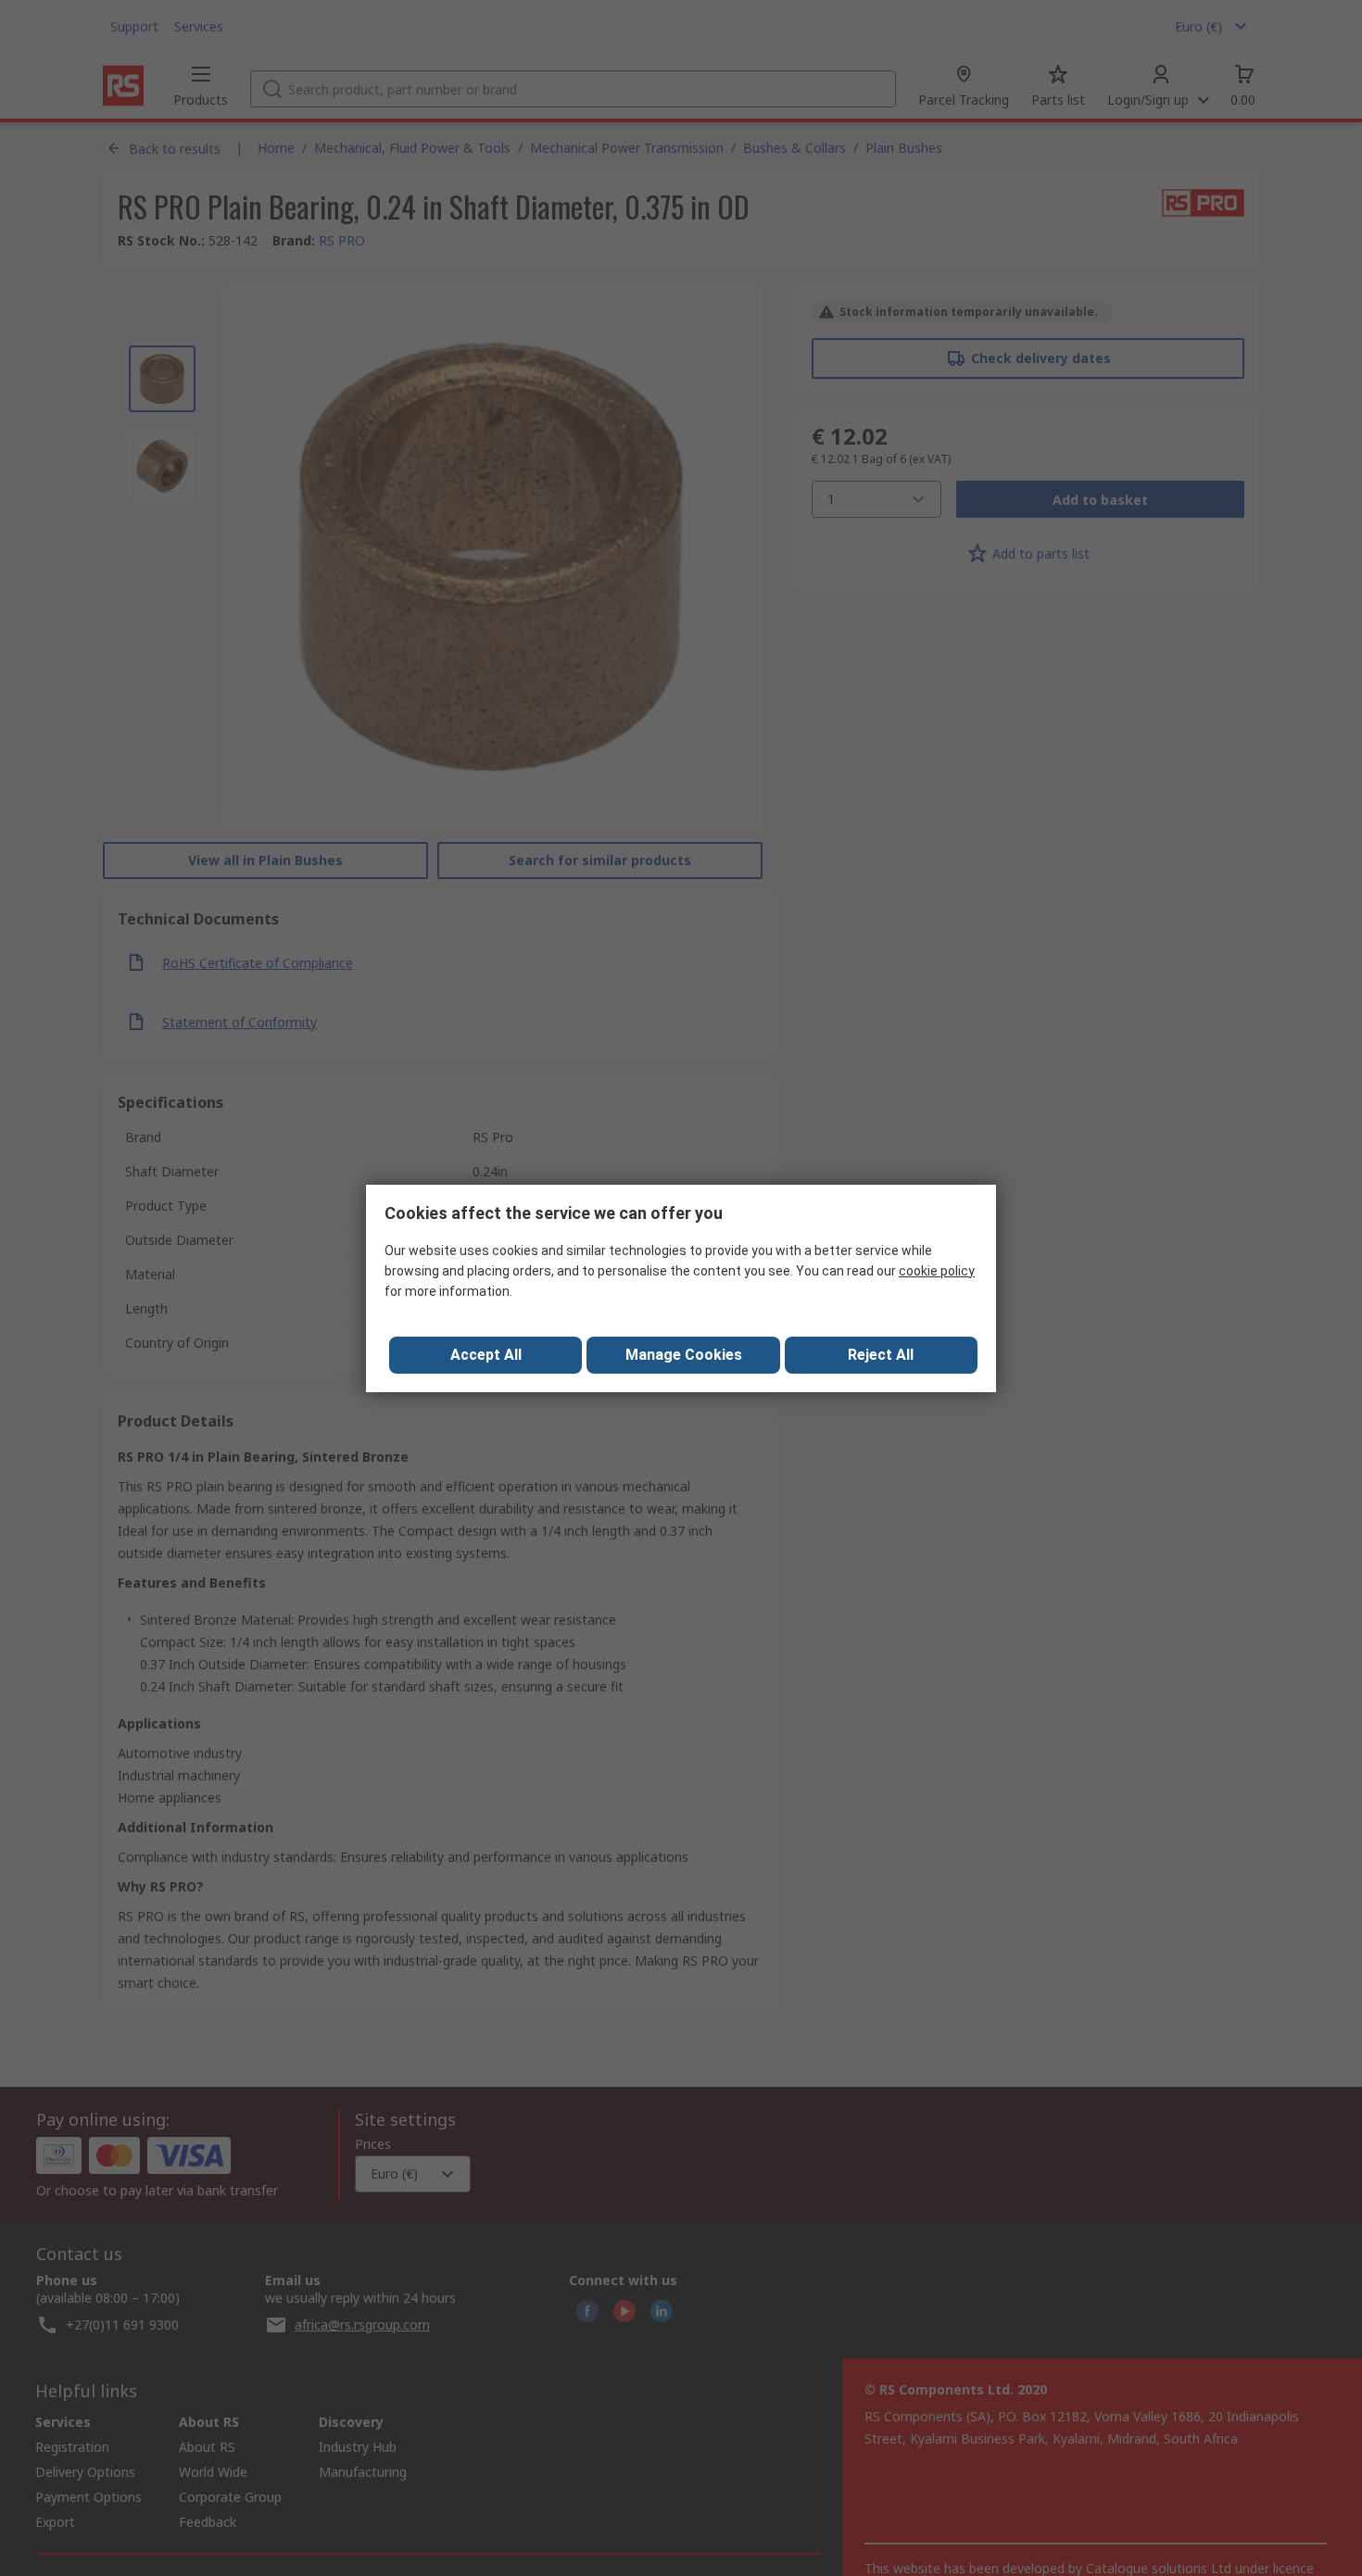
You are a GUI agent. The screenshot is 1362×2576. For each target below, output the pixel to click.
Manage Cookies (684, 1355)
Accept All (486, 1355)
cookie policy (937, 1271)
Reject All (881, 1355)
